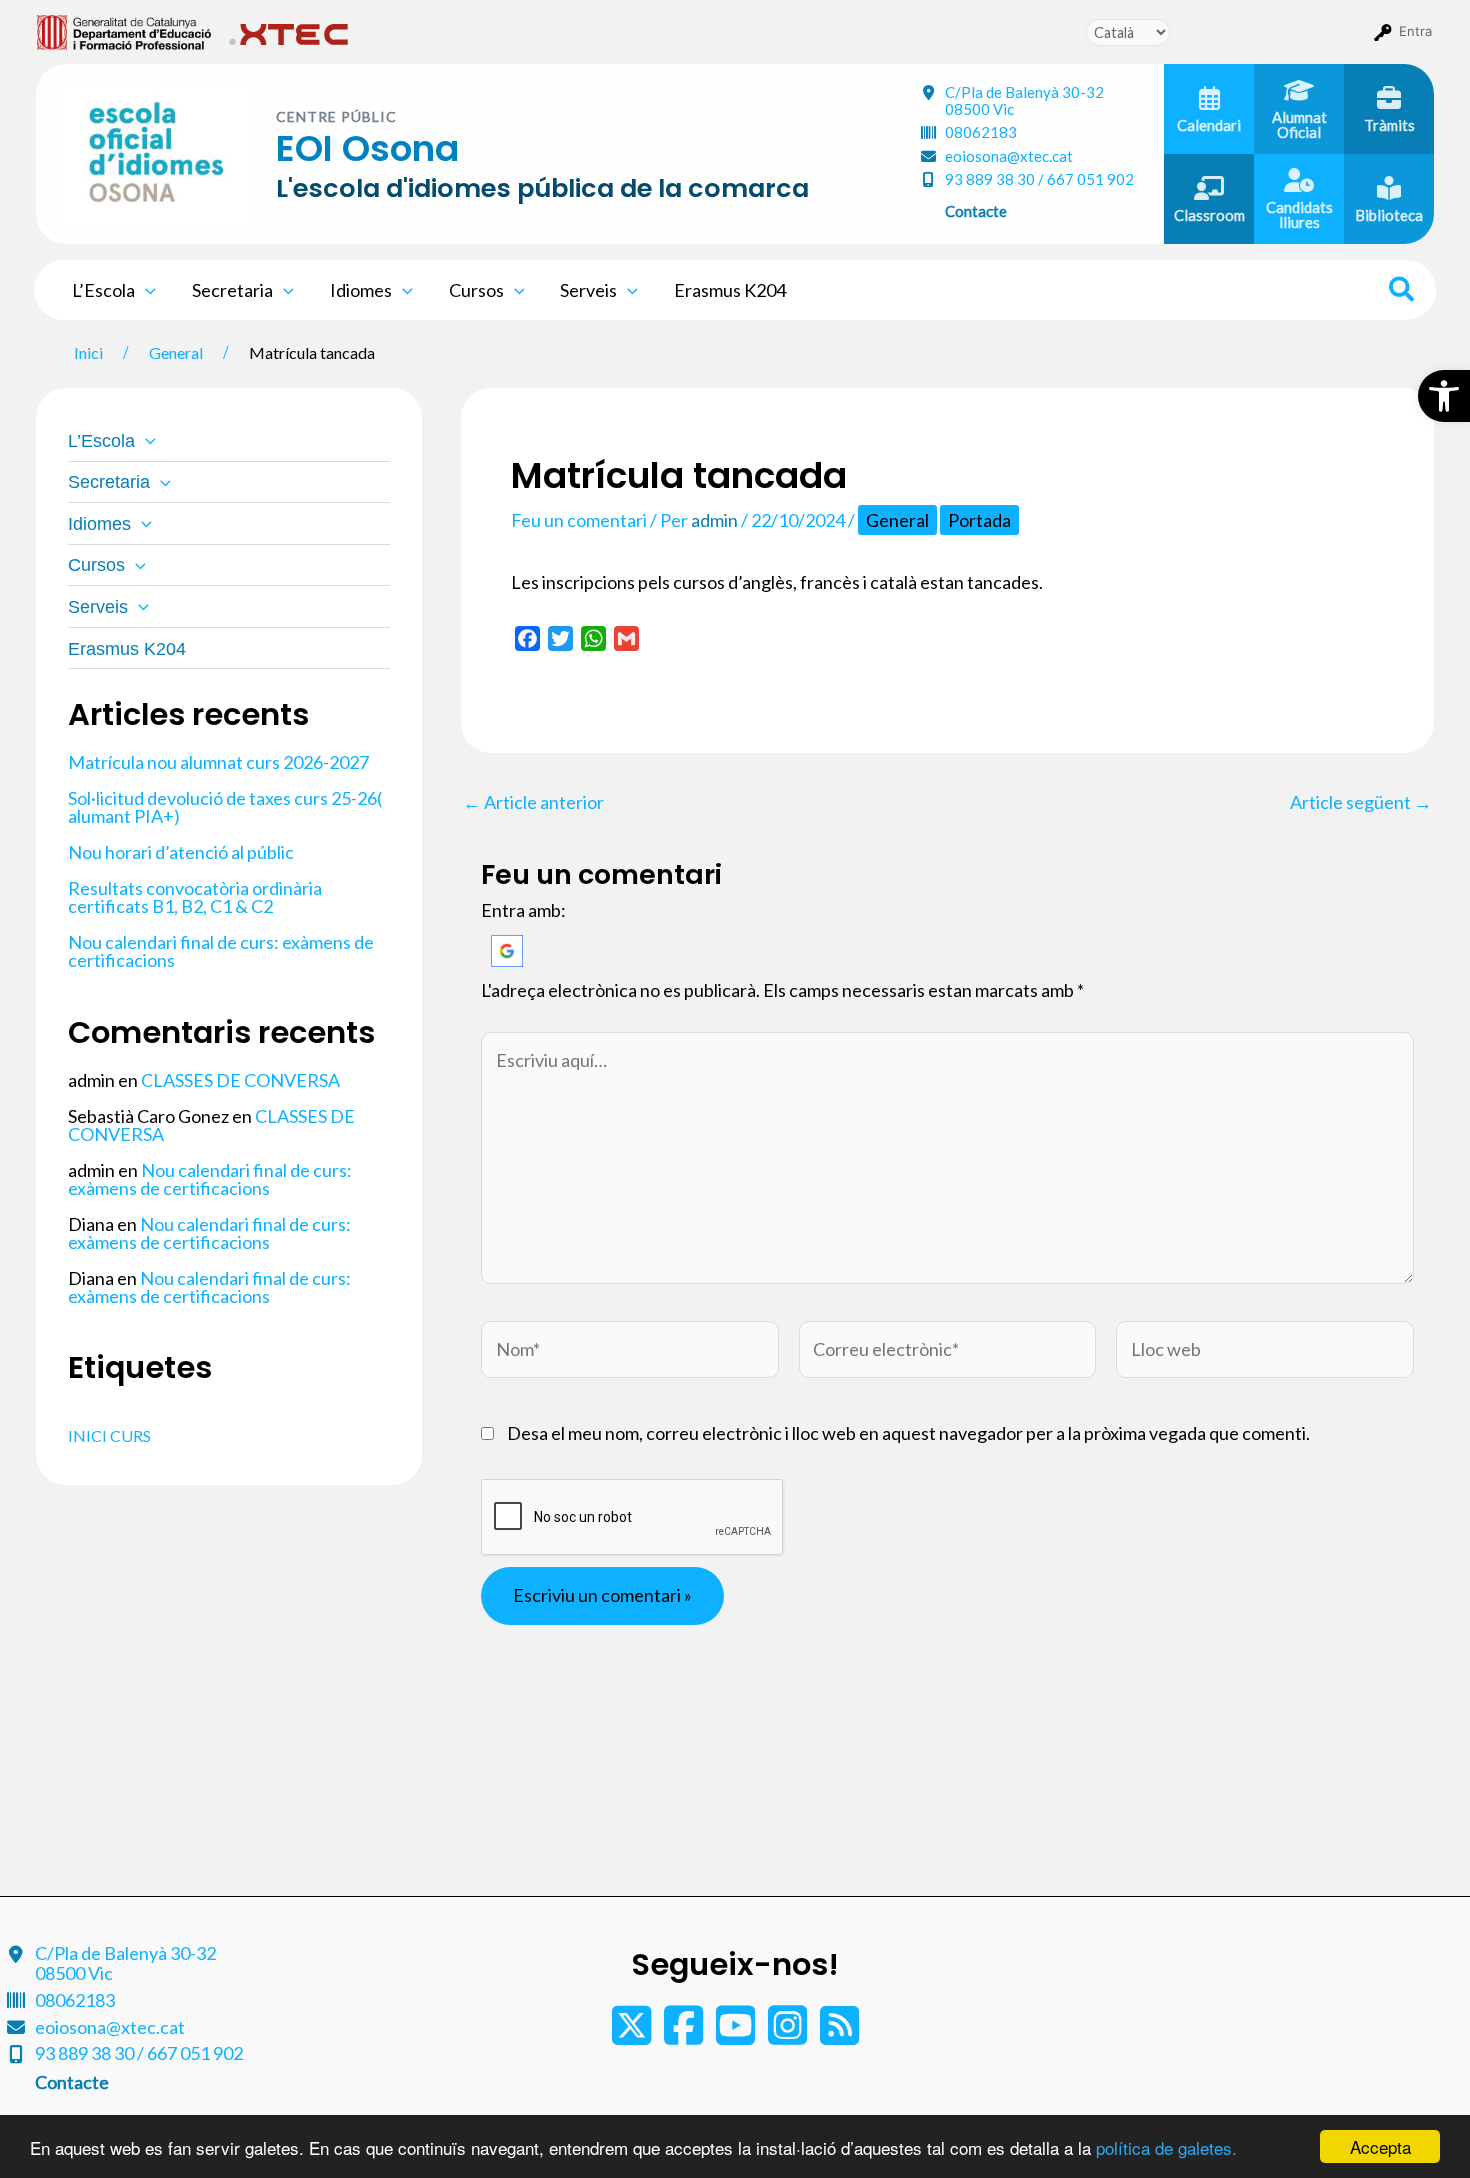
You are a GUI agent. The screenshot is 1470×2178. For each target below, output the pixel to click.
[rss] (839, 2035)
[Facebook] (685, 2035)
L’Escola (103, 290)
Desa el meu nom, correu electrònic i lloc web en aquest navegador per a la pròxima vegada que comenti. (908, 1433)
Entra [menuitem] (1415, 31)
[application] (145, 290)
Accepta (1380, 2146)
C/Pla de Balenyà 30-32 (1024, 100)
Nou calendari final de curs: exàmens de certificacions (221, 951)
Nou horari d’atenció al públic (181, 852)
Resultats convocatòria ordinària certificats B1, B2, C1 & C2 (195, 897)
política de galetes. (1166, 2147)
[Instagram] (789, 2035)
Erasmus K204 (730, 290)
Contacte (976, 211)
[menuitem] (124, 31)
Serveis (588, 290)
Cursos (476, 290)
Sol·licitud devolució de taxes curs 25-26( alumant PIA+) (225, 807)
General (897, 520)
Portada (979, 520)
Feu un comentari (579, 520)
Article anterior (533, 802)
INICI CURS (109, 1435)
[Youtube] (737, 2035)
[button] (1444, 396)
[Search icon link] (1402, 292)
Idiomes (361, 290)
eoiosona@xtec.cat (1009, 156)
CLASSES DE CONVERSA (240, 1080)
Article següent (1361, 802)
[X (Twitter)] (633, 2035)
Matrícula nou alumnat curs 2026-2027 (218, 762)
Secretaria (232, 290)
